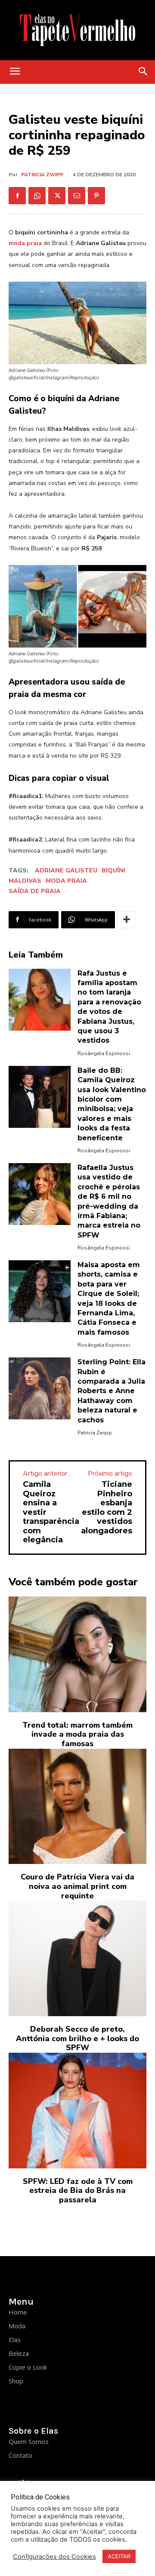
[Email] (77, 196)
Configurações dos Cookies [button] (54, 2557)
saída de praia (35, 891)
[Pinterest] (96, 196)
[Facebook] (17, 196)
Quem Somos (29, 2441)
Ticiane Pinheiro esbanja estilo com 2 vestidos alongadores (107, 1508)
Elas (15, 2340)
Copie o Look (28, 2367)
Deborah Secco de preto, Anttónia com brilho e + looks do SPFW (77, 2038)
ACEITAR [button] (119, 2556)
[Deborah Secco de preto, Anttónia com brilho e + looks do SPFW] (77, 1958)
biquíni (113, 870)
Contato (20, 2455)
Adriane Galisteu (66, 870)
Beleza (19, 2353)
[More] (127, 920)
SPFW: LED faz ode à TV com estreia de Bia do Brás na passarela (78, 2191)
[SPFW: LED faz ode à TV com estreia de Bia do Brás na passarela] (77, 2111)
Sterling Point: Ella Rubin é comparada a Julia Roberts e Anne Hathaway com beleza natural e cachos (112, 1391)
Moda (17, 2326)
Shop (16, 2381)
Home (18, 2312)
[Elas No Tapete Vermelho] (77, 30)
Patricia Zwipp (42, 175)
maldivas (25, 881)
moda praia (66, 881)
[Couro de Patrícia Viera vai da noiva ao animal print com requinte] (77, 1807)
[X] (57, 196)
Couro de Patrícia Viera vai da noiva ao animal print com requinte (77, 1886)
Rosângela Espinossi (104, 1053)
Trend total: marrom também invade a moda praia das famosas (77, 1734)
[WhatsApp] (37, 196)
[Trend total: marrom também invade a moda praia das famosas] (77, 1654)
